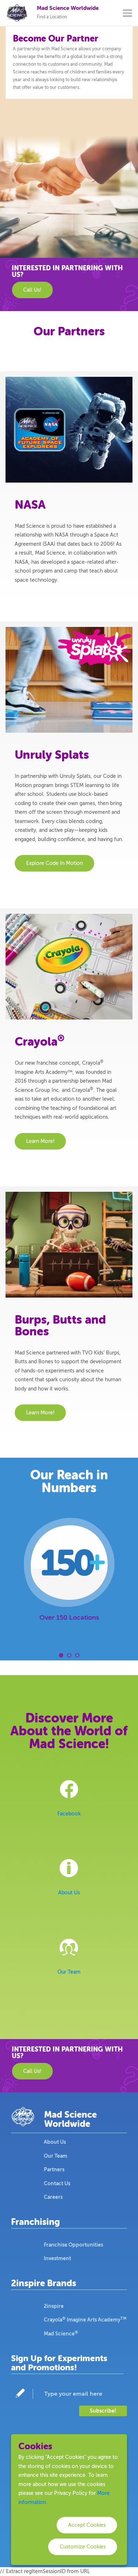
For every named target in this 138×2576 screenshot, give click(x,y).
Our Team (69, 1972)
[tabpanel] (69, 1574)
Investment (57, 2258)
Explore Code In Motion (54, 863)
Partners (54, 2169)
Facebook (69, 1814)
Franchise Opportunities (73, 2245)
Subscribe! (103, 2411)
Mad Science (61, 2333)
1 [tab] (61, 1655)
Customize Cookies (83, 2547)
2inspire (54, 2306)
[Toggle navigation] (128, 13)
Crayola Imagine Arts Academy (85, 2319)
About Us (69, 1893)
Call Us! (32, 290)
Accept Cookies (87, 2525)
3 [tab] (77, 1655)
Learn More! (40, 1141)
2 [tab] (69, 1655)
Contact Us (57, 2183)
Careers (53, 2197)
